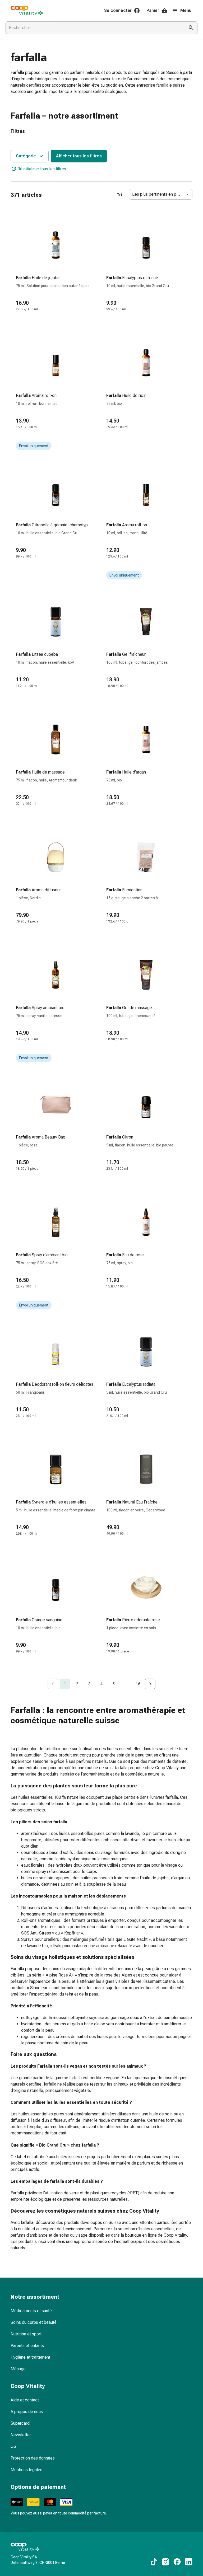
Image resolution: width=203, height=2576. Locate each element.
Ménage (18, 2369)
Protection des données (33, 2458)
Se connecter (118, 10)
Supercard (20, 2423)
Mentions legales (26, 2470)
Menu (186, 10)
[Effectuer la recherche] (191, 28)
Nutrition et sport (26, 2334)
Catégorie (26, 156)
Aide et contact (25, 2400)
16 (138, 1684)
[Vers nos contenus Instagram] (165, 2562)
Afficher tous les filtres (79, 156)
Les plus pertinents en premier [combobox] (160, 194)
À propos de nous (27, 2412)
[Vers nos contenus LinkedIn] (189, 2562)
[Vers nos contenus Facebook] (177, 2562)
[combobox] (94, 28)
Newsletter (21, 2435)
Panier (153, 10)
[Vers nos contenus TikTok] (154, 2562)
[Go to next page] (150, 1684)
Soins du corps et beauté (34, 2322)
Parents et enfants (27, 2346)
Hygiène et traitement (30, 2357)
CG (13, 2446)
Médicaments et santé (31, 2311)
